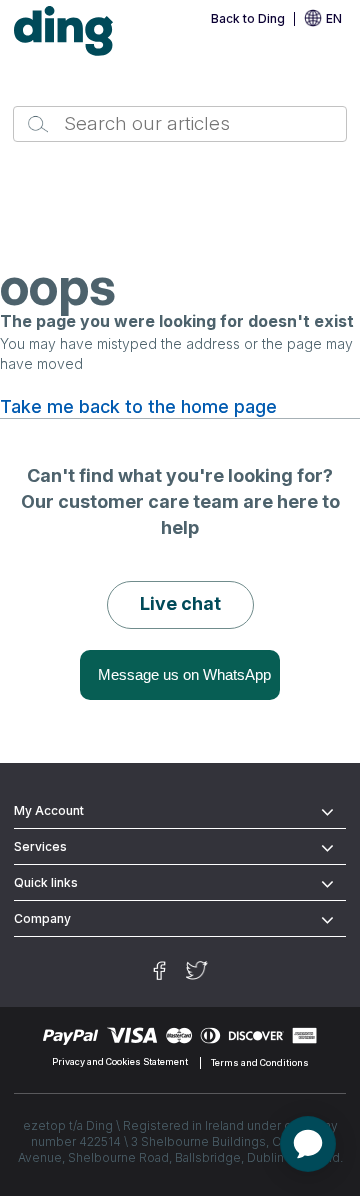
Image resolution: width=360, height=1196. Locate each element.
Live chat (180, 603)
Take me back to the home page (138, 407)
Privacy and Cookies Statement (120, 1062)
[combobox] (180, 124)
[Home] (64, 31)
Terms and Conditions (260, 1062)
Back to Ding (248, 18)
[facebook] (159, 970)
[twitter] (197, 970)
